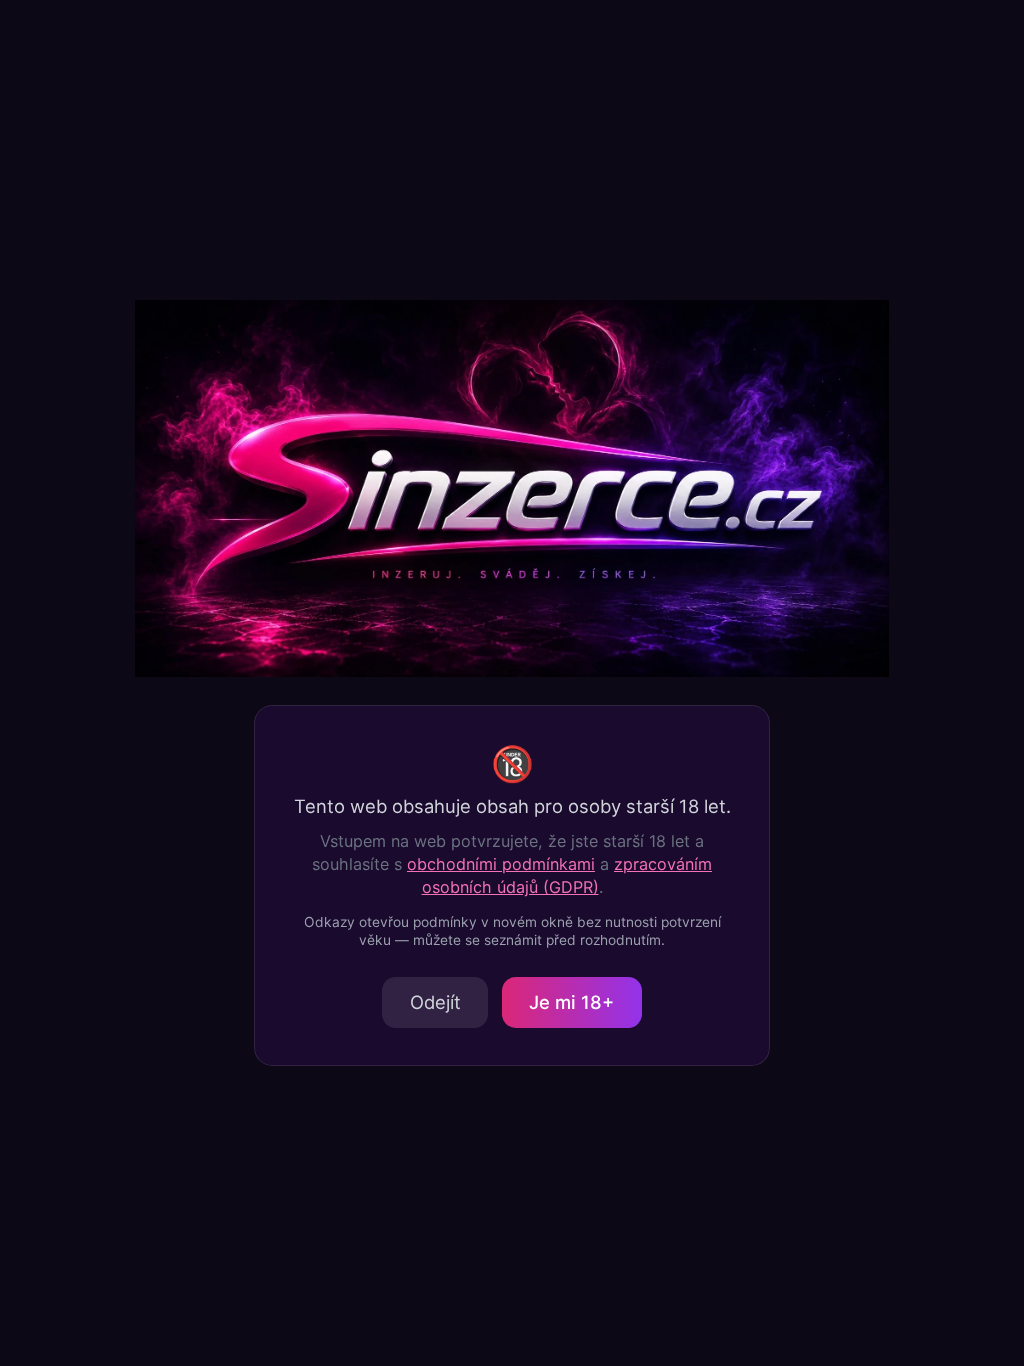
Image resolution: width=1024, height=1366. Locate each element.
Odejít (435, 1002)
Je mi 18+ (571, 1002)
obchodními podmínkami (501, 864)
